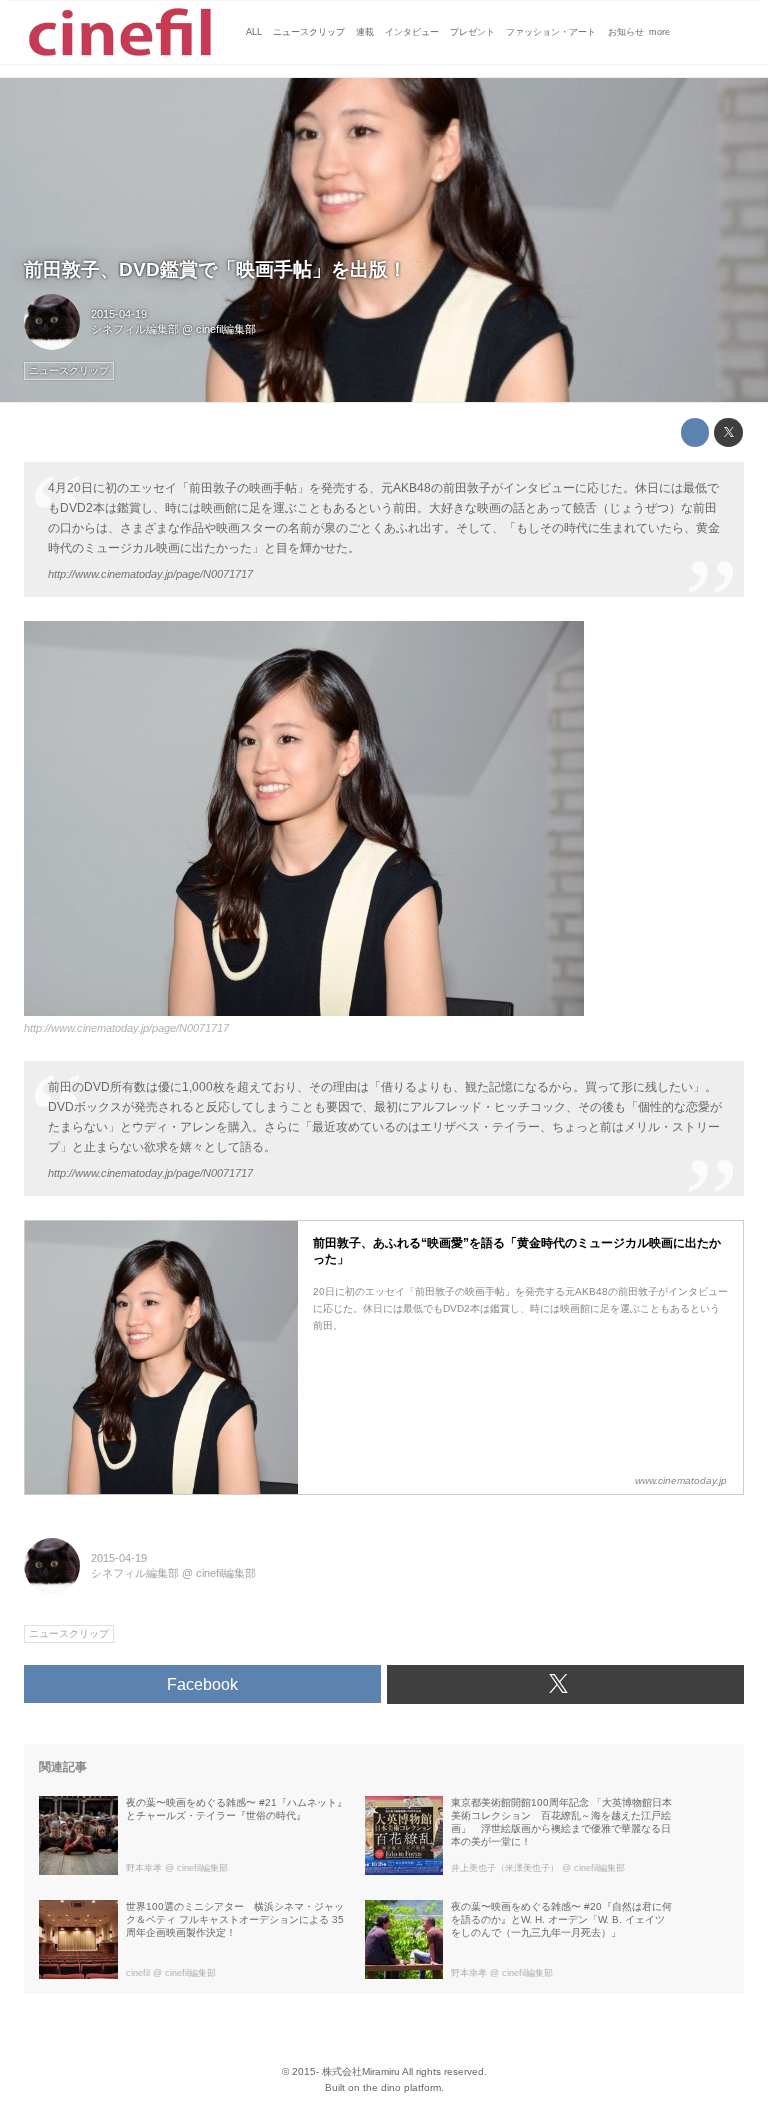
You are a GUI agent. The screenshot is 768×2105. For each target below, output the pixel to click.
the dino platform (402, 2087)
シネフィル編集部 (135, 329)
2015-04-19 (119, 314)
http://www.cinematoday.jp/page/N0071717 (150, 574)
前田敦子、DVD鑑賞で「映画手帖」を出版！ (215, 269)
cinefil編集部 (226, 329)
